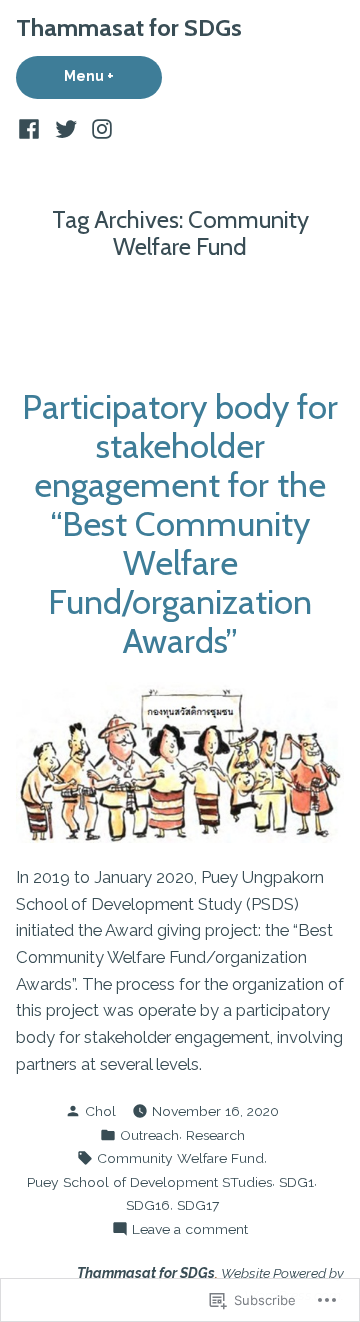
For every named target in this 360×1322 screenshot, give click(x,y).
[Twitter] (65, 129)
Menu (113, 76)
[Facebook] (31, 129)
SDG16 (148, 1205)
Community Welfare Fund (180, 1158)
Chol (100, 1111)
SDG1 (296, 1182)
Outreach (149, 1135)
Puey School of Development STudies (149, 1182)
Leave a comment (190, 1230)
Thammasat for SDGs (129, 27)
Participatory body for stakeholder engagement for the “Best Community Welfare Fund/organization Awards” (180, 523)
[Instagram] (99, 129)
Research (215, 1135)
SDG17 (198, 1205)
